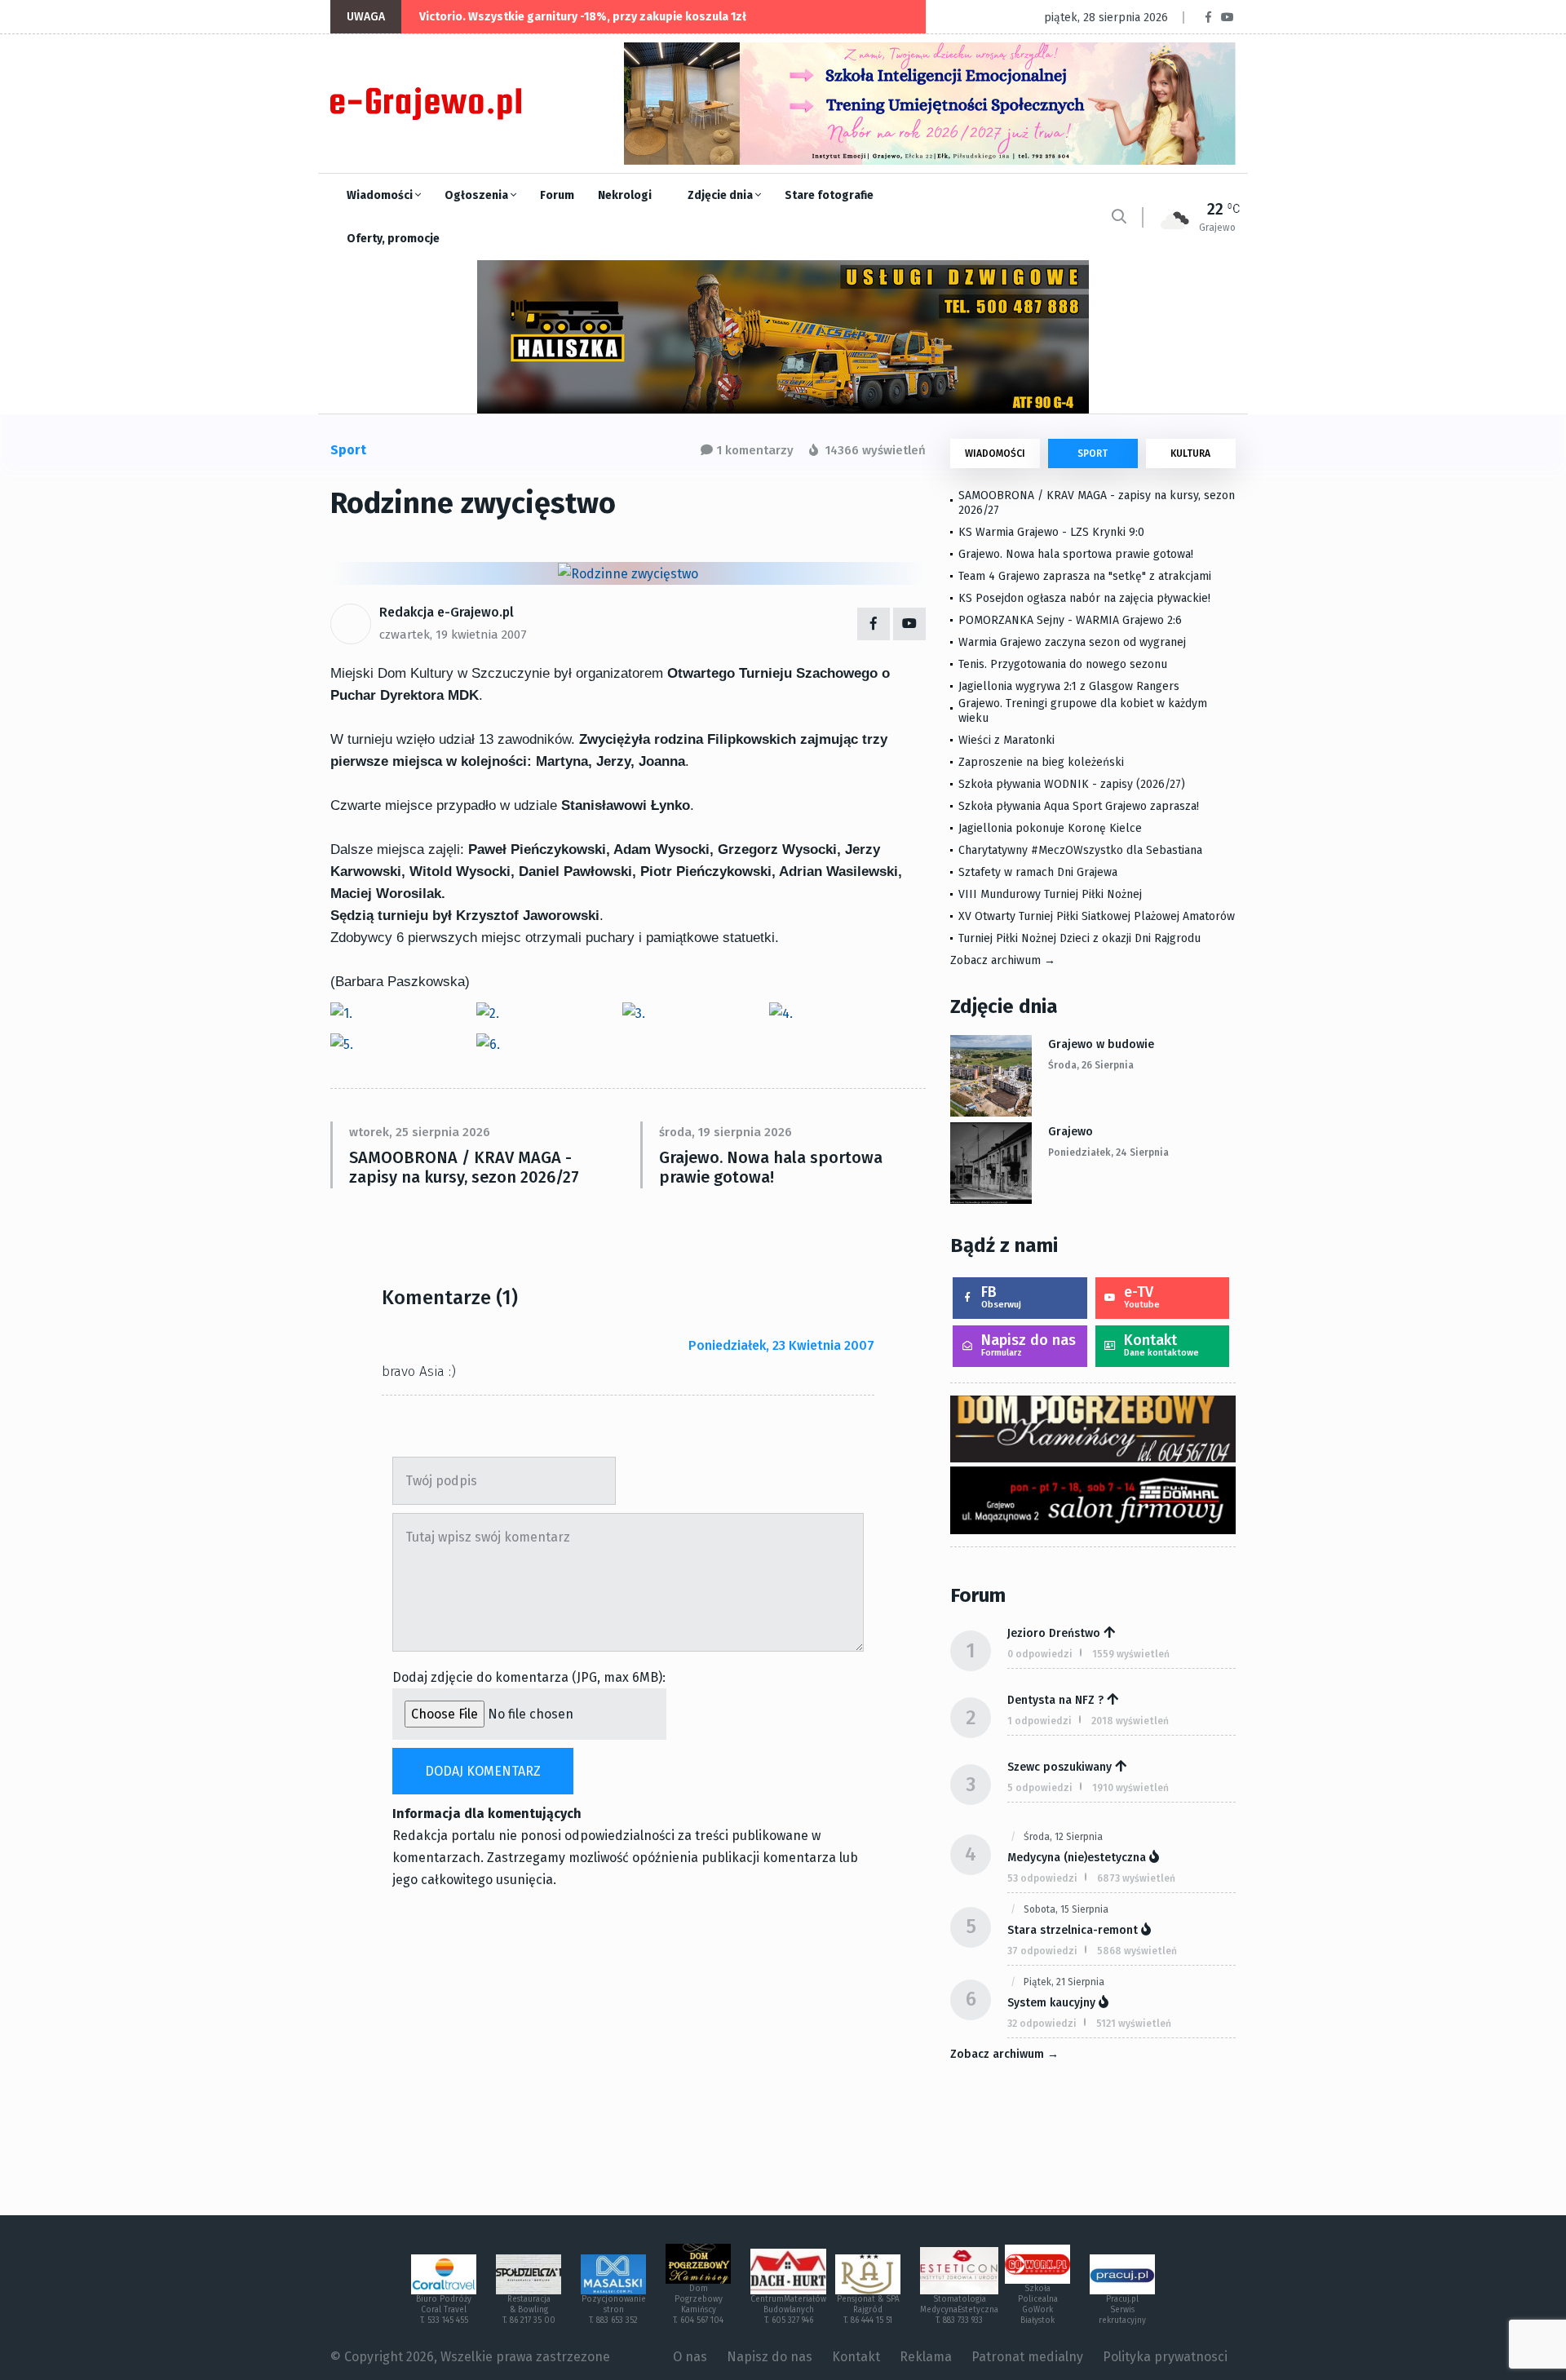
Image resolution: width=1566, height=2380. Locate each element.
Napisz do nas (1029, 1345)
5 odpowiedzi (1040, 1788)
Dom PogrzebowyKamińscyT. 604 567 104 (698, 2305)
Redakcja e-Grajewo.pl (447, 612)
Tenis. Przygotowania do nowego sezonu (1063, 664)
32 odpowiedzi (1042, 2024)
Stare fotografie (829, 195)
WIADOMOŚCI (995, 453)
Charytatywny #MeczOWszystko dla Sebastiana (1080, 850)
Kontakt (1161, 1345)
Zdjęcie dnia (721, 195)
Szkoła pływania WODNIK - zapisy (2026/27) (1072, 784)
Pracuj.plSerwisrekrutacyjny (1122, 2310)
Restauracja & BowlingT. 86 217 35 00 (529, 2310)
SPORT (1093, 453)
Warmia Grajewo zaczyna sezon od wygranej (1072, 642)
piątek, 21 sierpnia (1064, 1982)
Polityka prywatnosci (1165, 2357)
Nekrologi (625, 195)
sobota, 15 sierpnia (1066, 1909)
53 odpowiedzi (1042, 1878)
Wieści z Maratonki (1006, 740)
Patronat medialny (1027, 2357)
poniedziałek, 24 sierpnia (1108, 1152)
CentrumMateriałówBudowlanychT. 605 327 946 (788, 2310)
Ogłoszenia (478, 195)
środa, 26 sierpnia (1091, 1065)
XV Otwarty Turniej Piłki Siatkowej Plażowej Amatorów (1097, 916)
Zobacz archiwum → (1003, 960)
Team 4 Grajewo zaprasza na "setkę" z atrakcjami (1085, 576)
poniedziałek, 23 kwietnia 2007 (781, 1345)
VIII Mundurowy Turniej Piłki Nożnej (1050, 894)
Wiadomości (381, 195)
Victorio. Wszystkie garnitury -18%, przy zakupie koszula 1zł (583, 17)
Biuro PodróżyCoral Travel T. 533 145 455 (444, 2310)
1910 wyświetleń (1130, 1788)
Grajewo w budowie (1101, 1044)
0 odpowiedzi (1040, 1654)
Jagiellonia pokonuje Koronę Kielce (1050, 828)
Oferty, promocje (393, 239)
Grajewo (1071, 1132)
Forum (557, 195)
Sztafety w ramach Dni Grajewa (1038, 872)
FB (1001, 1296)
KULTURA (1190, 453)
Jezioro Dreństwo (1054, 1633)
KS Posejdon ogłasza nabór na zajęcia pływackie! (1088, 598)
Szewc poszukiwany (1059, 1767)
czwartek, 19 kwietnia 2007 (453, 635)
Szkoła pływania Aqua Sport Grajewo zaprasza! (1079, 806)
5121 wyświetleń (1134, 2024)
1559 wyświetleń (1131, 1654)
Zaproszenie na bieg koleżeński (1041, 762)
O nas (690, 2357)
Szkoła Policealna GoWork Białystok (1038, 2305)
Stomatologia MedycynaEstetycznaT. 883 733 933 (959, 2310)
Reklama (926, 2357)
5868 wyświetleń (1137, 1951)
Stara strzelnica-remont (1073, 1930)
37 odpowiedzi (1042, 1951)
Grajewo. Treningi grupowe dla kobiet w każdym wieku (1083, 711)
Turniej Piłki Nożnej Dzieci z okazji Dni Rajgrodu (1079, 938)
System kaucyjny (1051, 2003)
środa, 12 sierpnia (1063, 1837)
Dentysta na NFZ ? (1055, 1700)
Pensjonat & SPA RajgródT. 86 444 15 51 (868, 2310)
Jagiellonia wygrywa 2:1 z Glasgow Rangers (1069, 686)
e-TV (1142, 1296)
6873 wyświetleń (1136, 1878)
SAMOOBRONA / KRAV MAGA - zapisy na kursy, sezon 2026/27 (464, 1167)
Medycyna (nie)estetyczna (1077, 1858)
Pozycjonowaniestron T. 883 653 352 (614, 2310)
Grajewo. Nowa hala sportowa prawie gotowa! (771, 1167)
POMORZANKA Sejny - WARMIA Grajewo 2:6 (1070, 620)
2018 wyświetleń (1130, 1721)
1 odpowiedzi (1040, 1721)
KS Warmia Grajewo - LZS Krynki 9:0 (1051, 532)
